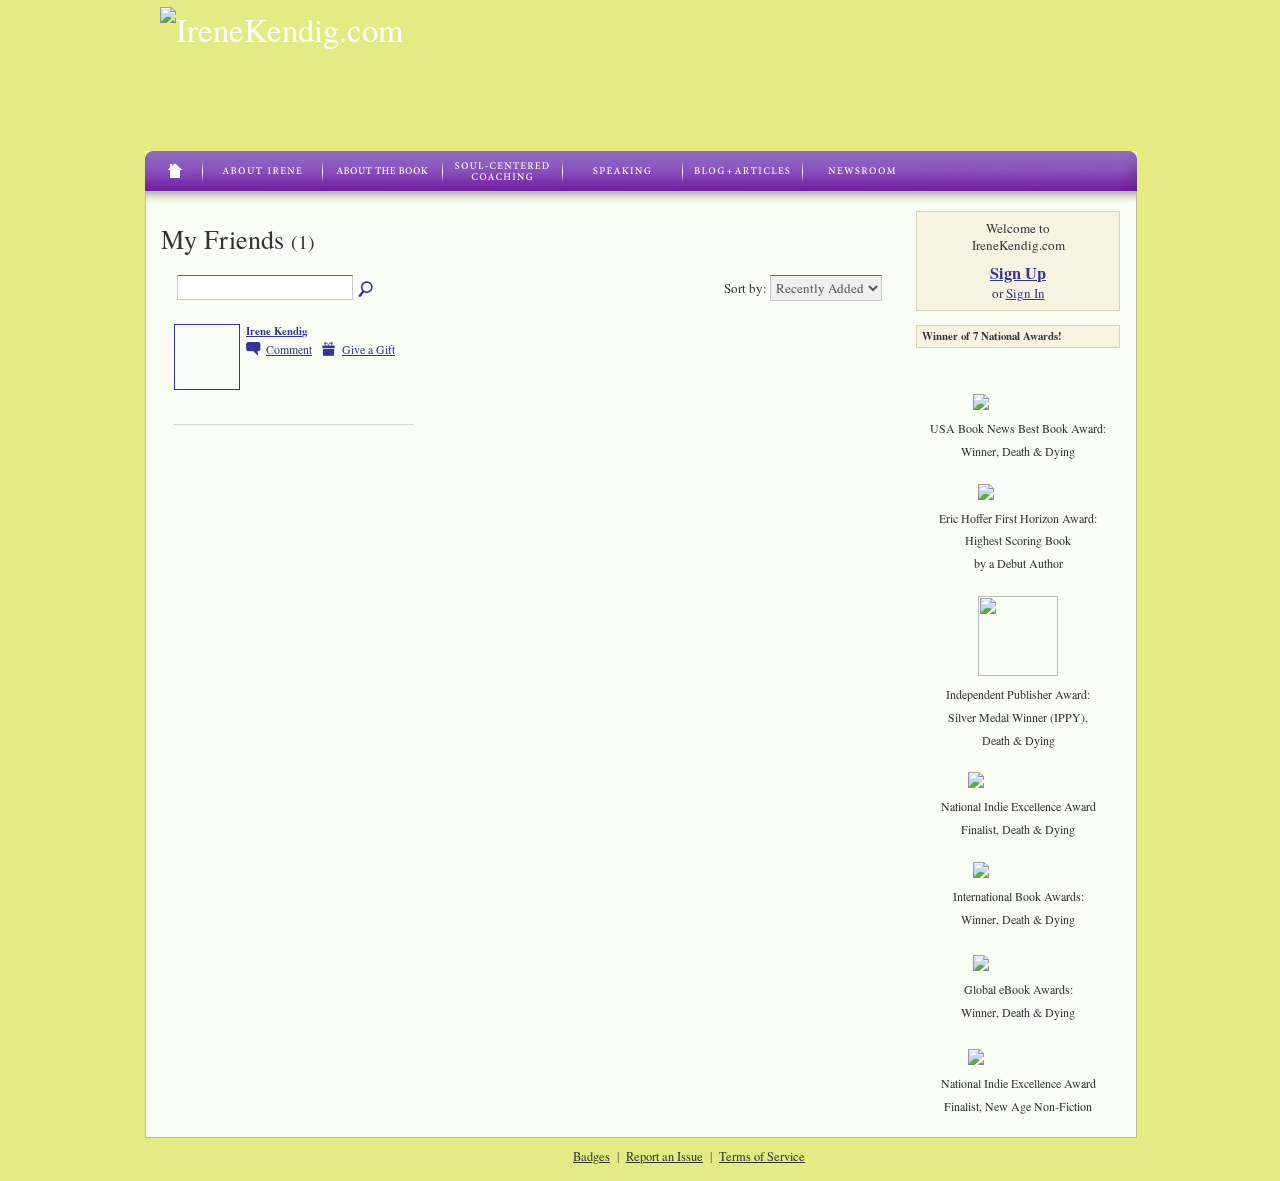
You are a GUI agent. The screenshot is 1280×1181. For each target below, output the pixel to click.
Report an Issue (664, 1156)
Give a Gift (368, 349)
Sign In (1025, 293)
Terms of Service (762, 1156)
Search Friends (367, 290)
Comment (289, 349)
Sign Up (1018, 273)
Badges (591, 1156)
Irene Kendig (276, 331)
